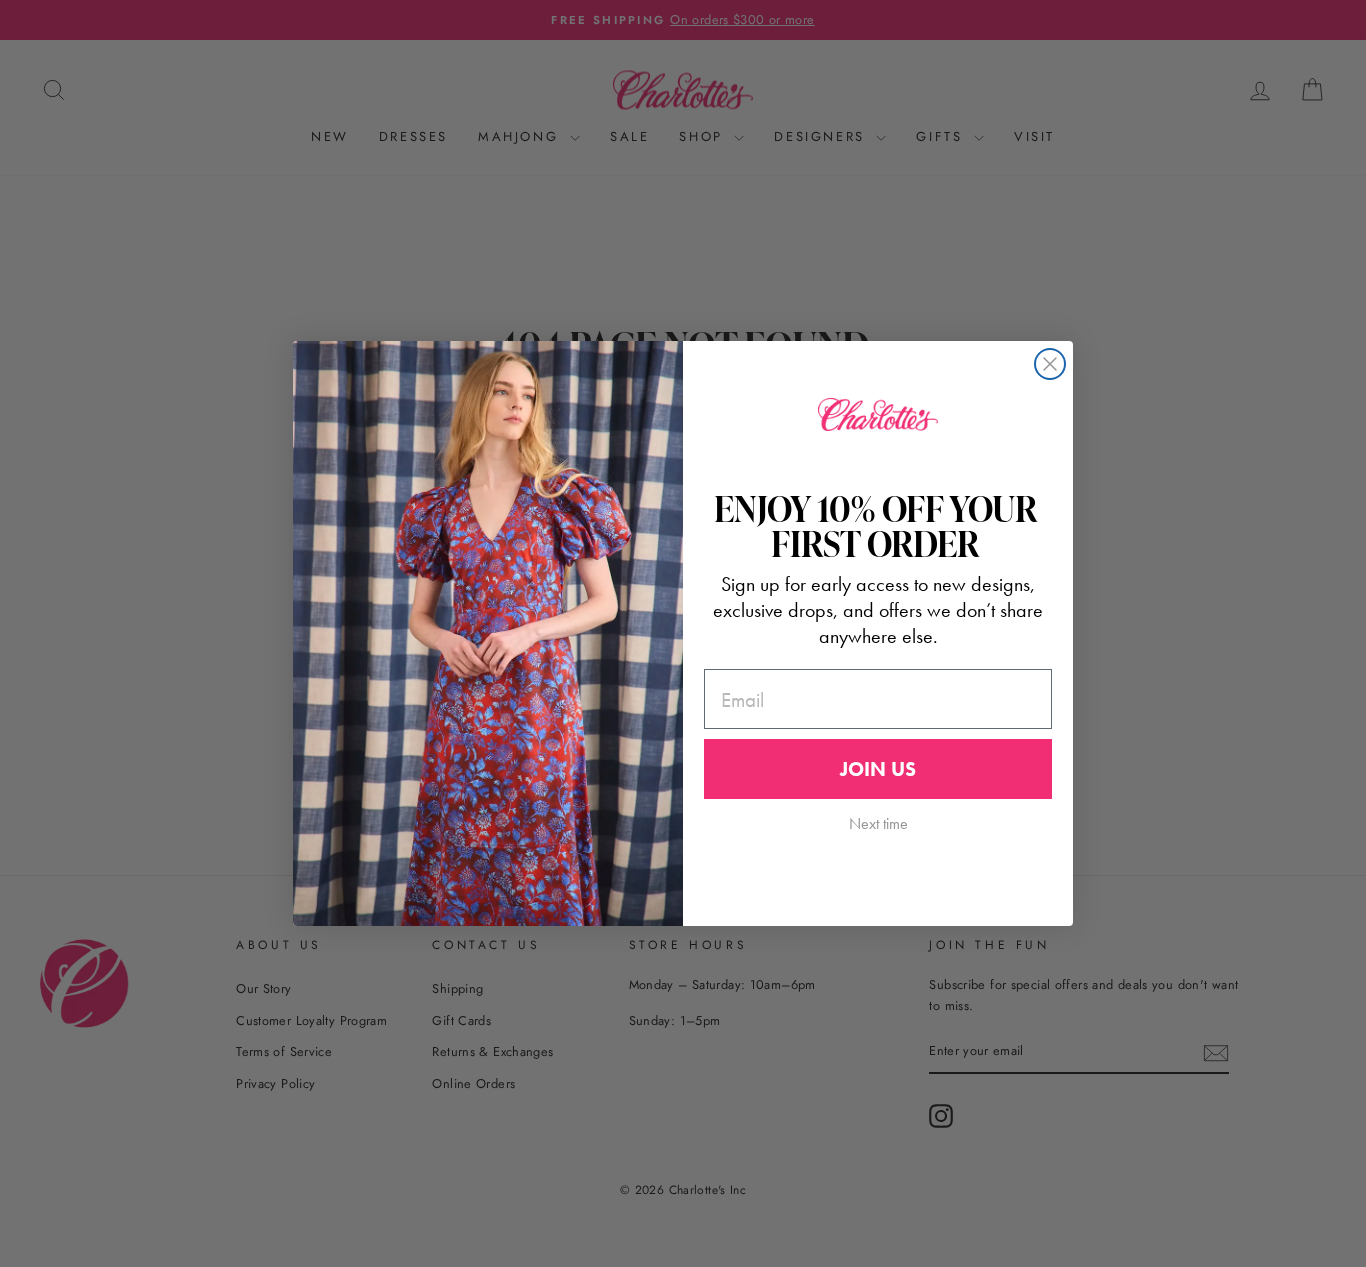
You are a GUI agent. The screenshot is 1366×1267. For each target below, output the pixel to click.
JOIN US (878, 769)
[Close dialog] (1050, 364)
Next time (878, 823)
